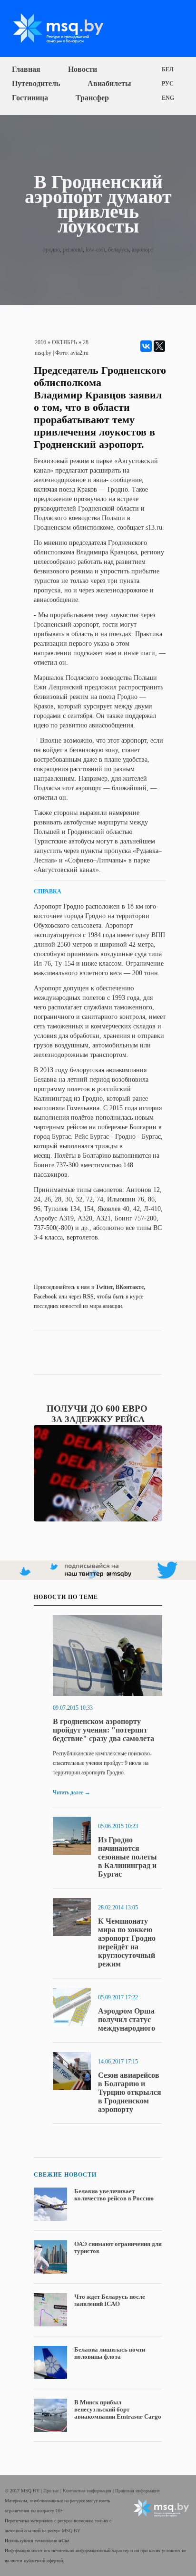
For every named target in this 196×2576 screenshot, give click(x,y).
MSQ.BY (71, 2531)
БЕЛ (168, 69)
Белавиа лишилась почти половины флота (110, 2353)
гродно (52, 250)
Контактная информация (88, 2491)
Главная (26, 69)
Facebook (45, 1297)
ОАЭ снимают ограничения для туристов (118, 2247)
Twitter (104, 1287)
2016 (40, 342)
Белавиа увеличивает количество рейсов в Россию (114, 2195)
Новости (83, 69)
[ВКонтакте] (146, 346)
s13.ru (154, 528)
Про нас (52, 2491)
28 (86, 342)
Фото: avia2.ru (72, 353)
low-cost (95, 250)
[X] (159, 346)
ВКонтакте (130, 1287)
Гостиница (30, 98)
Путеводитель (36, 83)
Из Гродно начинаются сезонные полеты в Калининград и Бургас (127, 1857)
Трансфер (92, 98)
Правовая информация (137, 2491)
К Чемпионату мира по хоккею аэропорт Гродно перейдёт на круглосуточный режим (127, 1942)
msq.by (43, 353)
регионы (73, 250)
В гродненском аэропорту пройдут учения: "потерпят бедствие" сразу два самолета (103, 1730)
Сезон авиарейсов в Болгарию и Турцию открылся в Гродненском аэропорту (130, 2092)
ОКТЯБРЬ (64, 342)
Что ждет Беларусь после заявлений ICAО (110, 2300)
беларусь (118, 250)
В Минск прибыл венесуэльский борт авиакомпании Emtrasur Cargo (118, 2409)
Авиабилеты (109, 83)
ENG (168, 98)
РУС (168, 84)
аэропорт (142, 250)
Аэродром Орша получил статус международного (127, 2019)
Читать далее (72, 1792)
